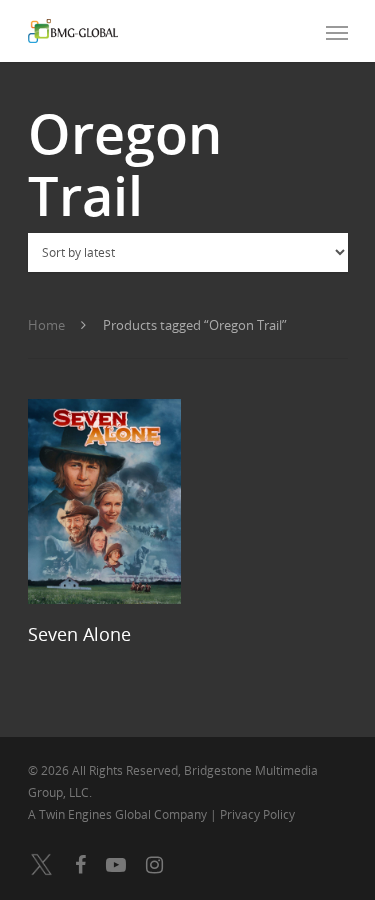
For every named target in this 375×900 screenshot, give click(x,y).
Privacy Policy (257, 814)
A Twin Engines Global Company (119, 814)
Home (46, 325)
